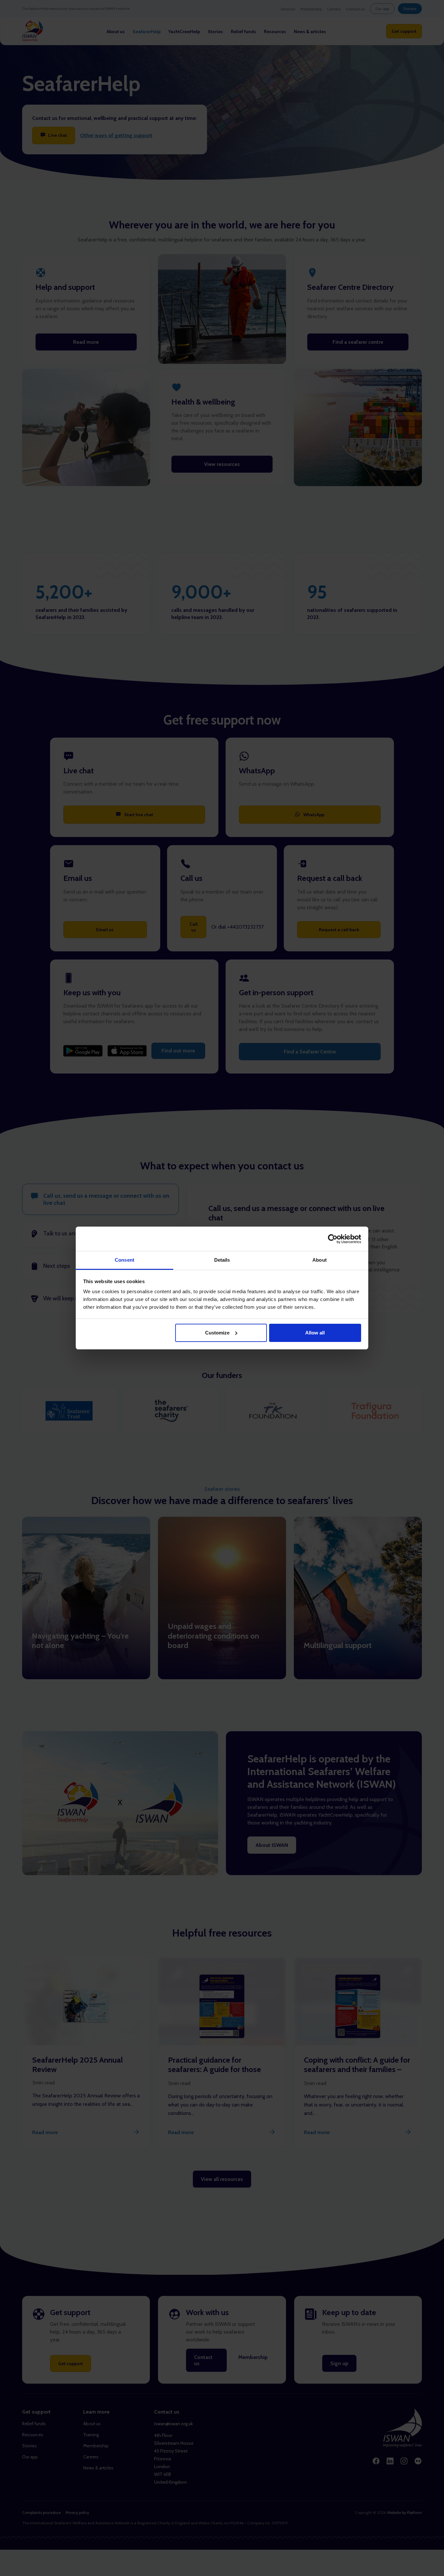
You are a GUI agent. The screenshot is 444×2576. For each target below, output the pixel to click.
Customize (217, 1333)
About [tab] (320, 1260)
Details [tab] (222, 1260)
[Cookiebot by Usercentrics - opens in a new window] (333, 1239)
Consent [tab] (124, 1260)
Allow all (315, 1333)
